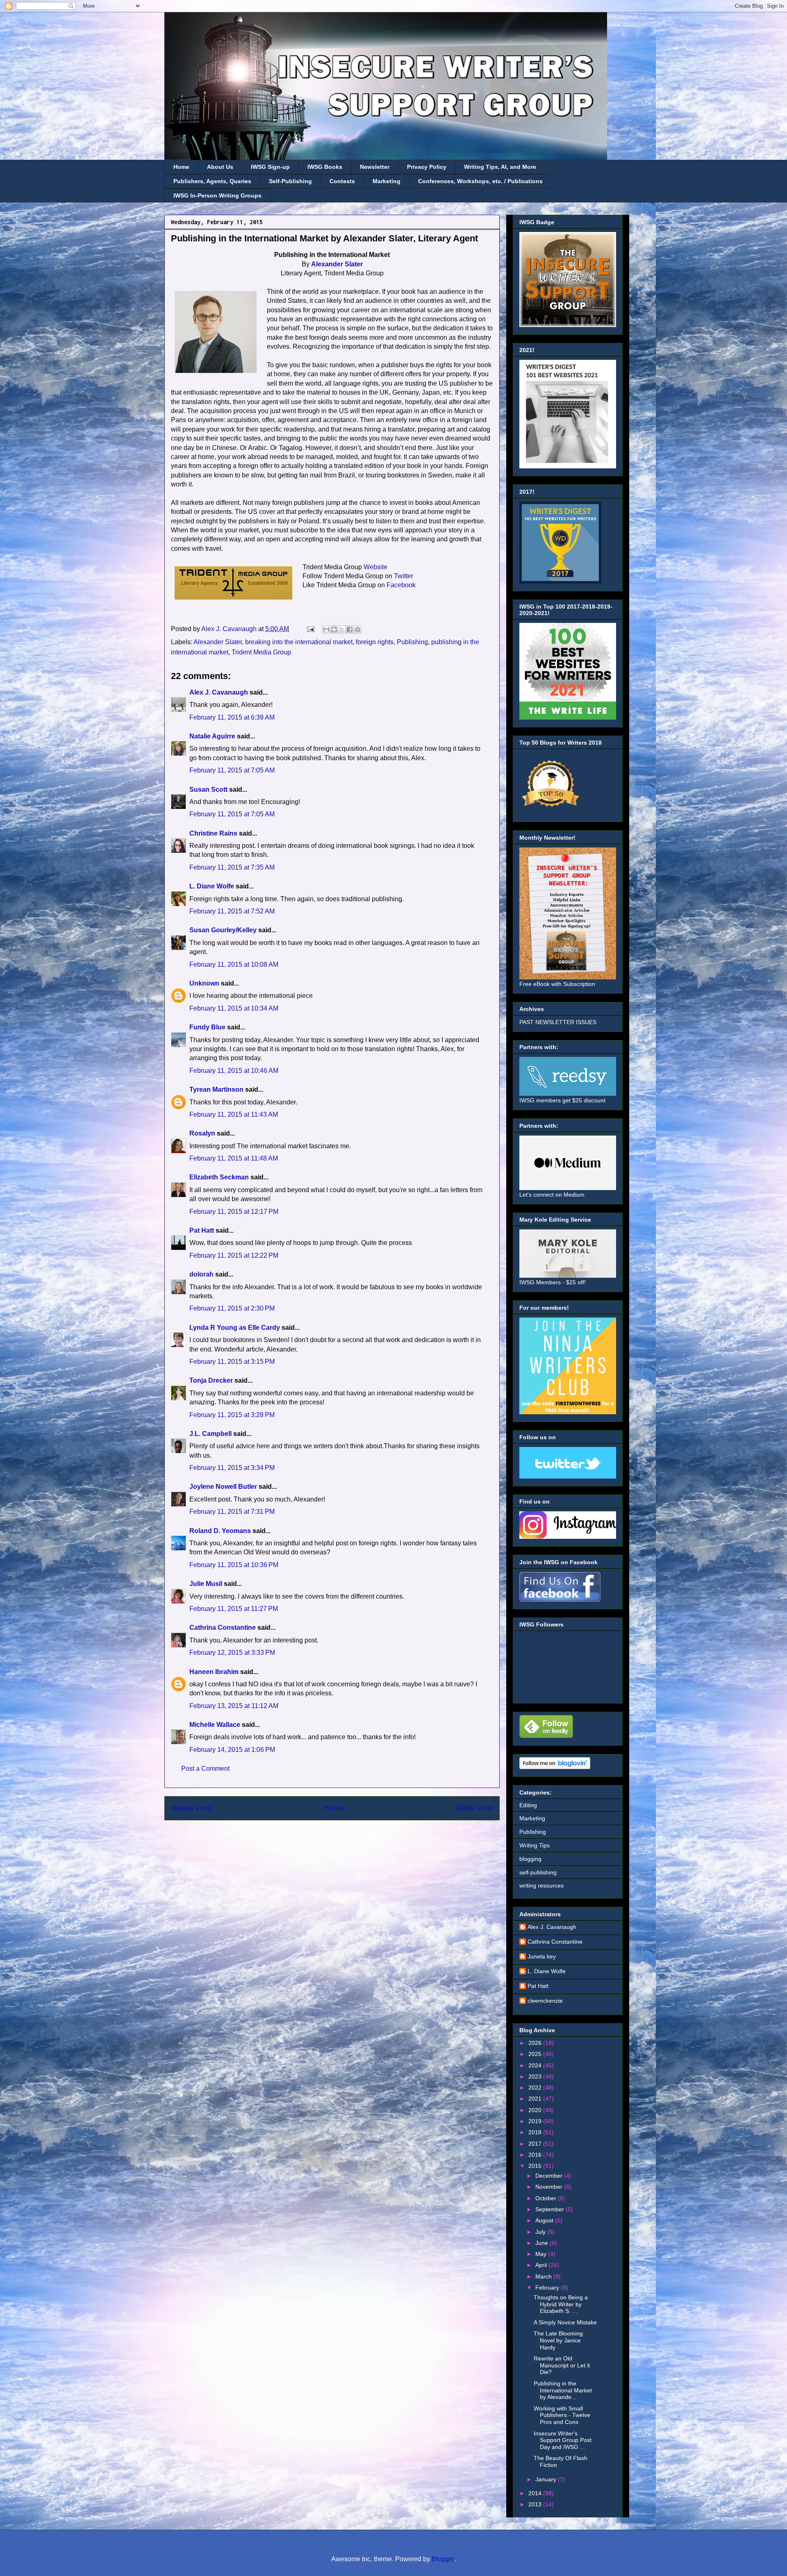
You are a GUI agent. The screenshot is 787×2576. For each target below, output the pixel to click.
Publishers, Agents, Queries (212, 181)
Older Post (474, 1808)
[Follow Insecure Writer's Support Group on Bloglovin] (555, 1767)
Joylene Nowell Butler (223, 1487)
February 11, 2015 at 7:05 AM (232, 770)
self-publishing (538, 1872)
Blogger (443, 2559)
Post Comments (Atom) (352, 1839)
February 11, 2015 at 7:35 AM (232, 867)
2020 (536, 2110)
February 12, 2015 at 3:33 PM (232, 1653)
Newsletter (375, 167)
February (548, 2288)
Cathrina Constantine (223, 1628)
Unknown (204, 983)
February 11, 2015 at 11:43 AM (234, 1114)
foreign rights (375, 642)
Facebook (401, 585)
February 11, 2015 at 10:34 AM (234, 1008)
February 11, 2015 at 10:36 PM (234, 1565)
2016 (536, 2155)
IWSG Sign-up (270, 167)
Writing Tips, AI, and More (500, 167)
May (542, 2254)
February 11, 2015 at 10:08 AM (234, 964)
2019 (536, 2121)
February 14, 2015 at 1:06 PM (232, 1750)
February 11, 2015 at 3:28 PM (232, 1415)
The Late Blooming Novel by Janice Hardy (558, 2340)
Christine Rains (213, 833)
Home (181, 167)
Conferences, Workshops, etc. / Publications (480, 181)
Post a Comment (205, 1768)
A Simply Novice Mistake (565, 2322)
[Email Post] (310, 629)
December (550, 2176)
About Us (220, 167)
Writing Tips (535, 1845)
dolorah (201, 1274)
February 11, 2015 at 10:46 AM (234, 1071)
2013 (536, 2504)
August (545, 2220)
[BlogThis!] (334, 629)
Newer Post (191, 1808)
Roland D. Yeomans (220, 1531)
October (547, 2198)
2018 (536, 2132)
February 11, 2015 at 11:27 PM (234, 1609)
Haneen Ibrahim (214, 1672)
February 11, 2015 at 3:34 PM (232, 1468)
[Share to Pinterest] (357, 629)
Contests (342, 181)
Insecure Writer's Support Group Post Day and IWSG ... (563, 2440)
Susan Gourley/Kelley (223, 930)
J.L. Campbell (210, 1434)
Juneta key (542, 1956)
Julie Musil (206, 1584)
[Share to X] (342, 629)
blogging (530, 1859)
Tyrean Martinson (216, 1089)
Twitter (404, 576)
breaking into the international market (299, 642)
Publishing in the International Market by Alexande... (563, 2390)
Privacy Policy (427, 167)
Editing (528, 1805)
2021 (536, 2099)
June (542, 2243)
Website (375, 567)
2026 (536, 2043)
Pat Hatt (202, 1230)
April (542, 2265)
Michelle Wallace (215, 1725)
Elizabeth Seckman (219, 1177)
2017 (536, 2144)
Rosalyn (202, 1133)
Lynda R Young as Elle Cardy (235, 1328)
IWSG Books (325, 167)
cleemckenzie (545, 2001)
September (550, 2209)
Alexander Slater (337, 264)
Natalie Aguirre (212, 736)
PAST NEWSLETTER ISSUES (558, 1022)
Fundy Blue (207, 1027)
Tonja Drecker (211, 1380)
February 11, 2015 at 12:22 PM (234, 1255)
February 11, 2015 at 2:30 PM (232, 1308)
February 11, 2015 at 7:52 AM (232, 911)
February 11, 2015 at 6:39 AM (232, 717)
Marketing (387, 181)
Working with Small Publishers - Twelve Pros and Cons (562, 2415)
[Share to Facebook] (350, 629)
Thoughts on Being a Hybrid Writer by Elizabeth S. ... (561, 2304)
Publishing (412, 642)
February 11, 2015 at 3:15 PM (232, 1362)
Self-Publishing (290, 181)
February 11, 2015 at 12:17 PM (234, 1212)
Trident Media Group (261, 652)
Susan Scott (208, 789)
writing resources (541, 1885)
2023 (536, 2076)
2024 (536, 2065)
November (550, 2187)
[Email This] (326, 629)
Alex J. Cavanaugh (219, 692)
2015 (536, 2166)
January (547, 2479)
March (544, 2276)
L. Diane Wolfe (212, 886)
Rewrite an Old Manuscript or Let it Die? (562, 2365)
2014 (536, 2493)
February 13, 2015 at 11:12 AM (234, 1706)
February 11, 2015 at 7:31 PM (232, 1512)
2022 (536, 2088)
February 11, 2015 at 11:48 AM (234, 1158)
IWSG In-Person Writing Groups (217, 195)
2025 (536, 2054)
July (541, 2232)
